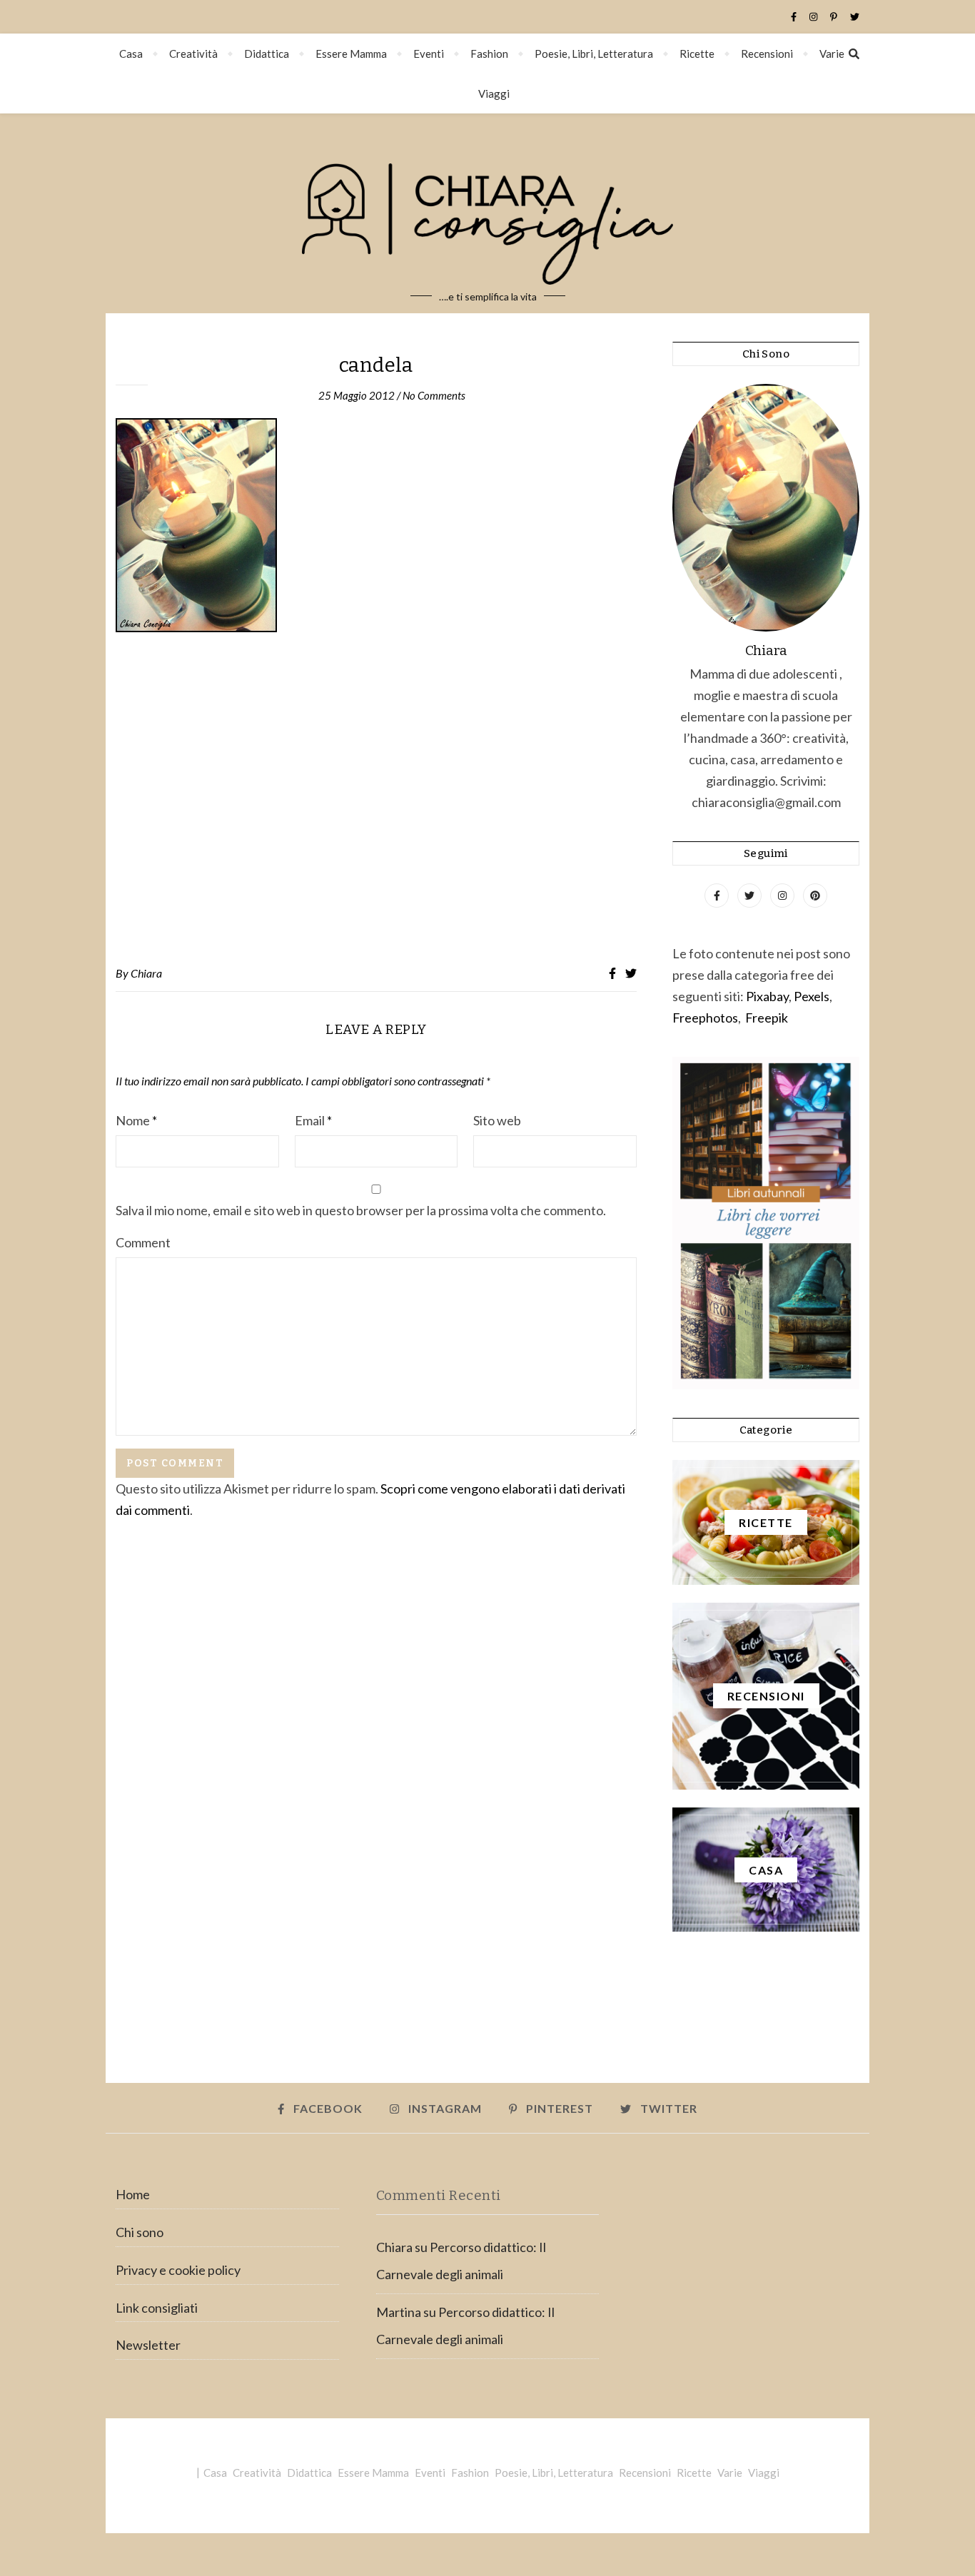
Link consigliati (157, 2308)
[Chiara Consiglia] (487, 213)
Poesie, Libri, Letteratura (594, 54)
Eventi (429, 54)
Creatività (193, 54)
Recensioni (767, 54)
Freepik (767, 1018)
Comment (143, 1242)
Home (133, 2194)
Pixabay (767, 996)
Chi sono (140, 2232)
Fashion (489, 54)
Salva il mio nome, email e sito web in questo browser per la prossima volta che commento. (361, 1210)
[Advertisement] (376, 799)
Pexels (812, 996)
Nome (136, 1120)
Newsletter (148, 2345)
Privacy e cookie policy (178, 2270)
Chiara (146, 973)
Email (313, 1120)
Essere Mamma (351, 54)
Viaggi (494, 93)
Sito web (497, 1120)
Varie (832, 54)
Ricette (697, 54)
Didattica (267, 54)
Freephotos (705, 1018)
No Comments (434, 395)
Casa (131, 54)
